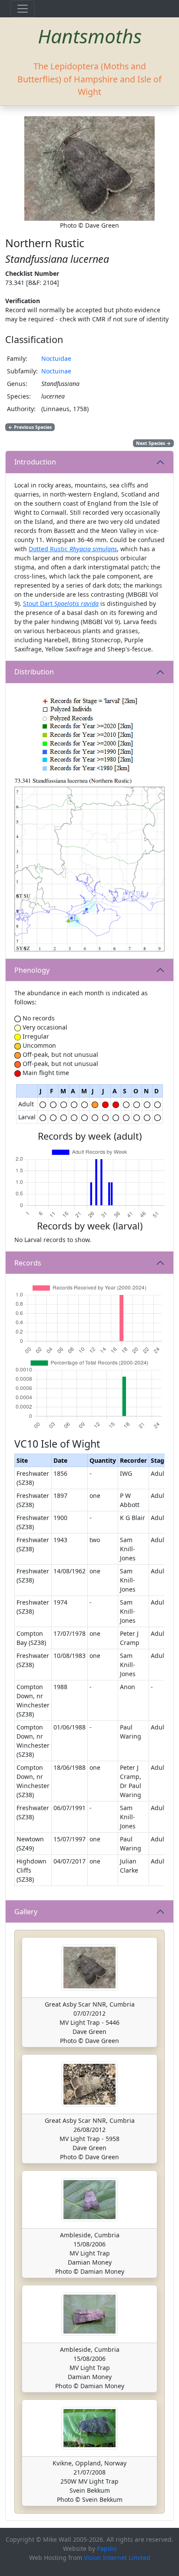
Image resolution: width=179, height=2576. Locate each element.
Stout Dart (61, 603)
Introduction (35, 462)
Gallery (26, 1912)
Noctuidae (56, 358)
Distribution (34, 672)
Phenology (32, 970)
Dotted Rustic (73, 549)
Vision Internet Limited (117, 2558)
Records (28, 1263)
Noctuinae (56, 371)
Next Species (153, 443)
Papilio (107, 2548)
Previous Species (30, 427)
